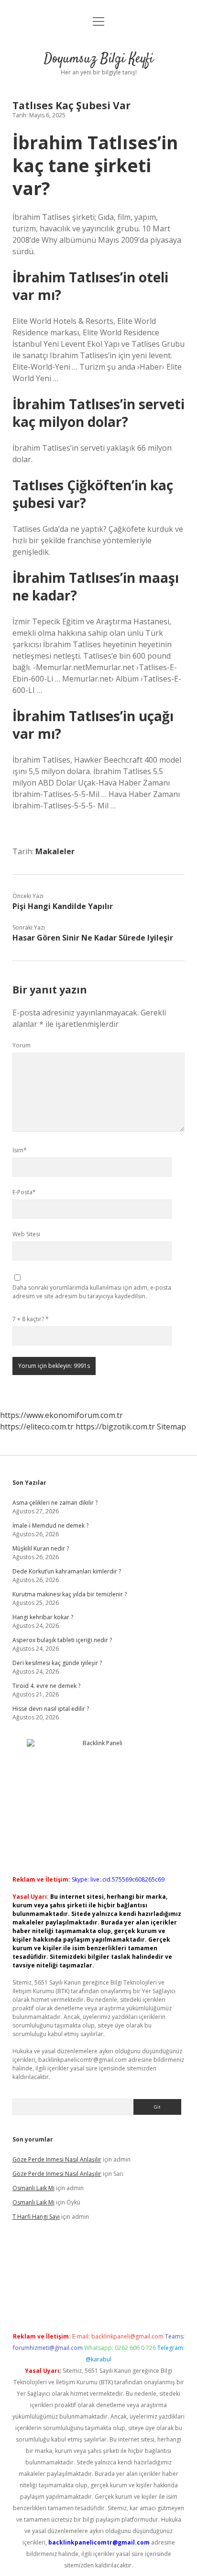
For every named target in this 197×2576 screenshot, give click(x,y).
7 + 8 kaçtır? (31, 1319)
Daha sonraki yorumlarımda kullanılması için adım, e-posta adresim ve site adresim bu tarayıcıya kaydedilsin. (92, 1292)
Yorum (22, 1045)
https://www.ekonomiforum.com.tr (61, 1415)
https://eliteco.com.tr (37, 1427)
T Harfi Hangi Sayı (36, 2217)
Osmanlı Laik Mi (33, 2188)
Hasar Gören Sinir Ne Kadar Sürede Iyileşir (93, 938)
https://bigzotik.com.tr (115, 1427)
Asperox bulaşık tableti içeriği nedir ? (62, 1640)
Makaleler (55, 851)
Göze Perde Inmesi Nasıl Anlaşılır (57, 2159)
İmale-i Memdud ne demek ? (50, 1526)
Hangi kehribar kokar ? (43, 1617)
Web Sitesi (26, 1234)
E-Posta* (24, 1192)
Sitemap (171, 1427)
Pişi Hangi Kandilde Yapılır (63, 906)
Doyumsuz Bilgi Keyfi (99, 59)
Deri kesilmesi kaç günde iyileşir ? (57, 1663)
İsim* (20, 1150)
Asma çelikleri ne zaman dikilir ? (55, 1503)
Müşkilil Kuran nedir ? (41, 1548)
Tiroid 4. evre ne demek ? (46, 1686)
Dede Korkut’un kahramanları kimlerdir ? (67, 1571)
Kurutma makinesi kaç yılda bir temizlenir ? (70, 1594)
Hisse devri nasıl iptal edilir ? (51, 1709)
